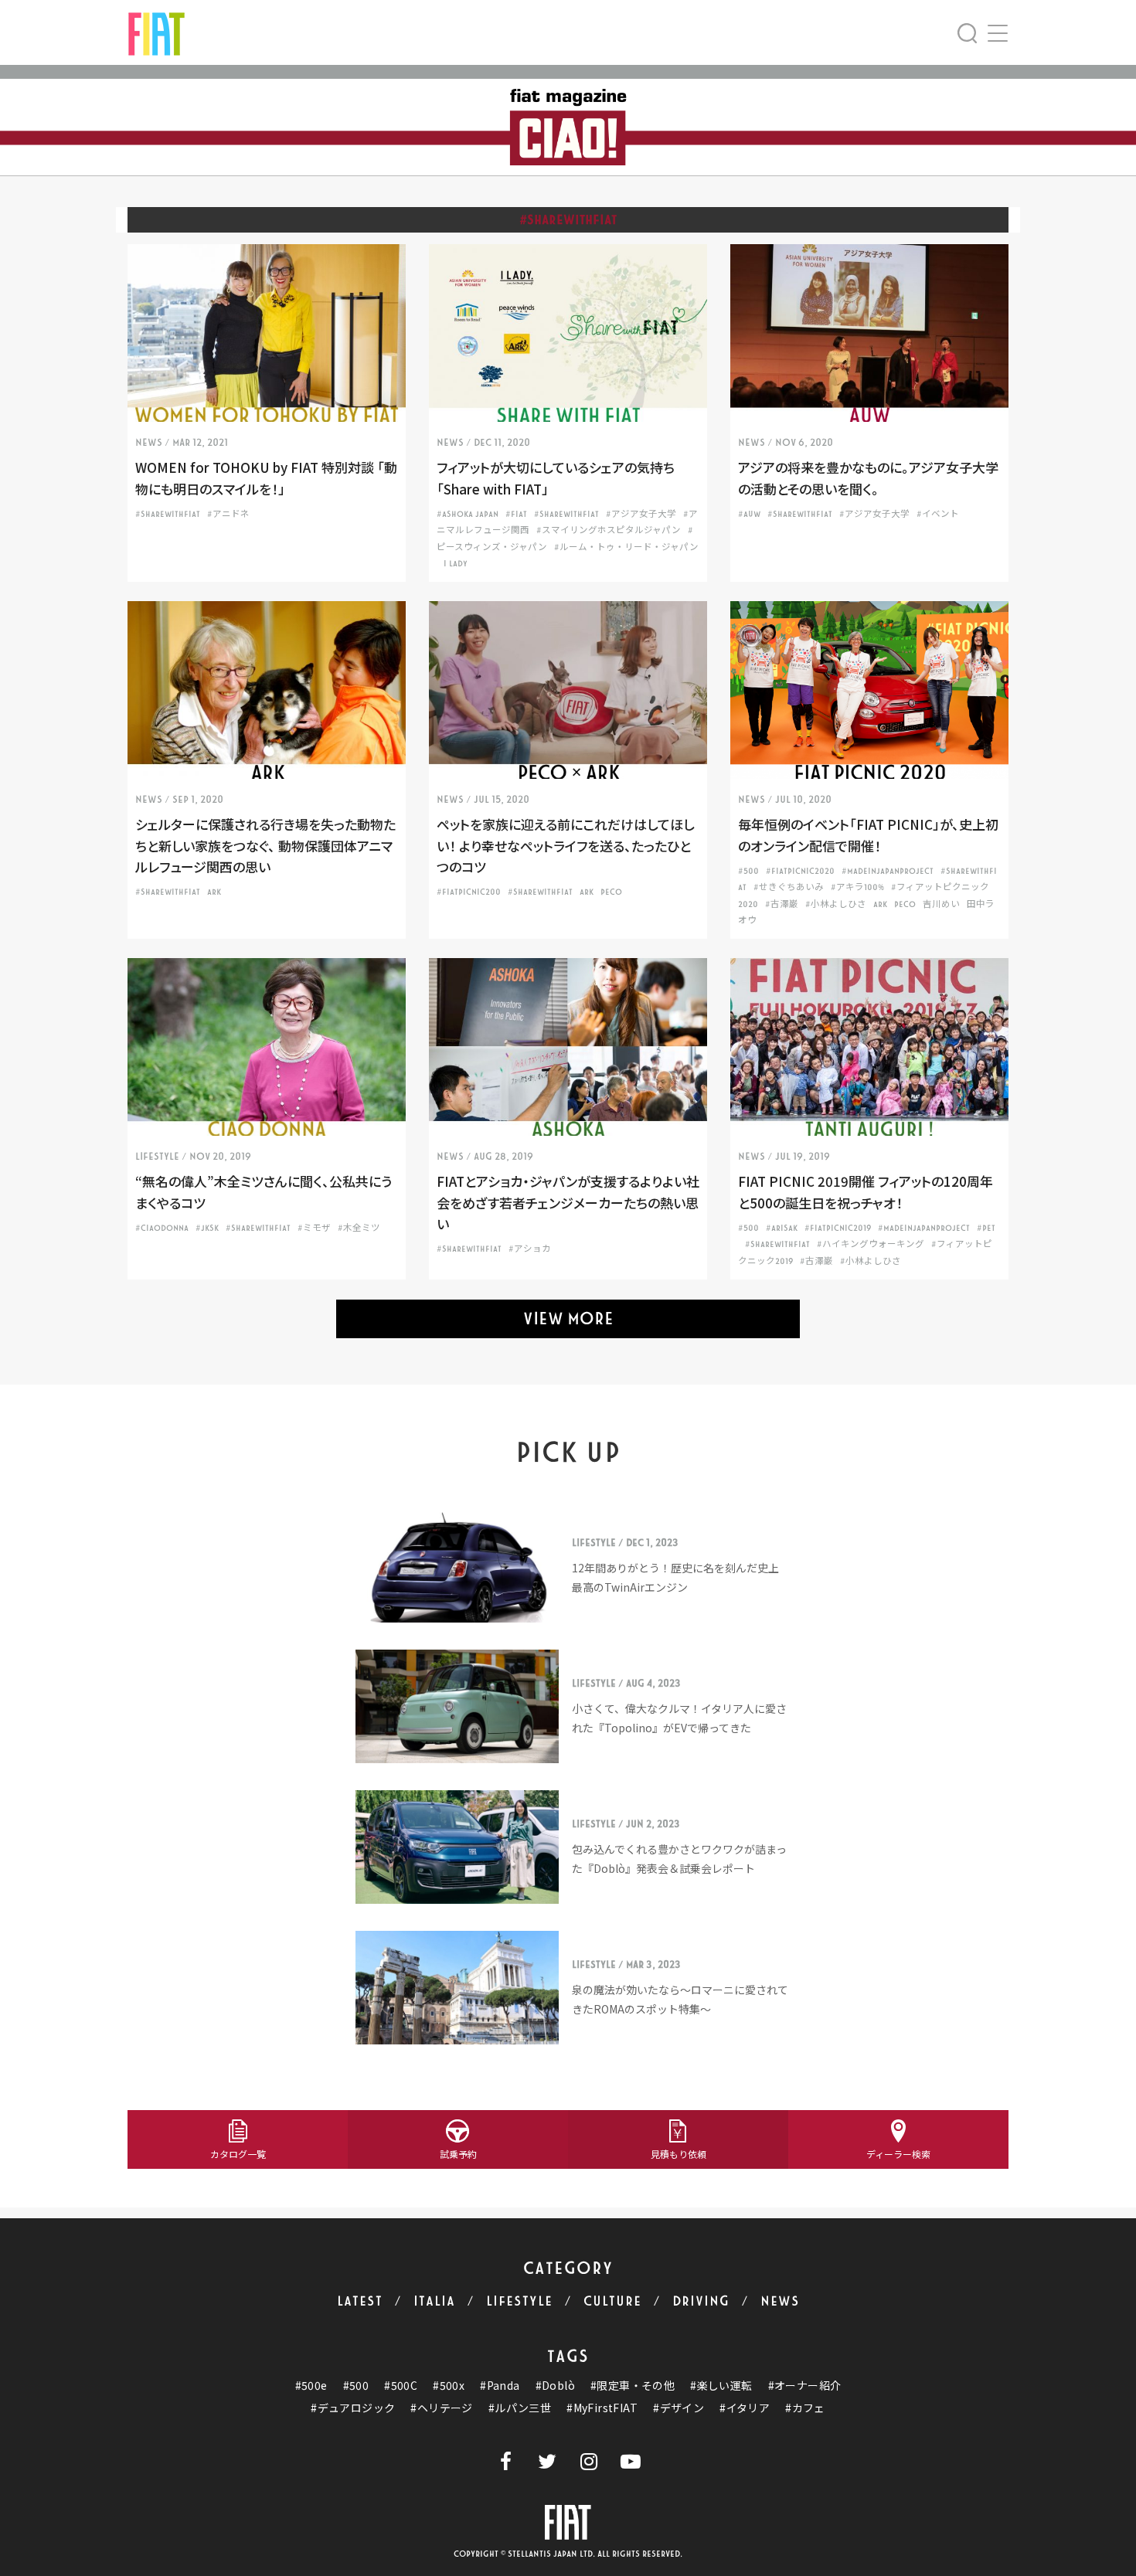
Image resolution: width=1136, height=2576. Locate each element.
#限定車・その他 (633, 2386)
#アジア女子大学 (641, 514)
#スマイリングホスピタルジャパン (609, 530)
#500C (401, 2386)
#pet (986, 1228)
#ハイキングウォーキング (871, 1244)
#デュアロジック (353, 2408)
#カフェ (805, 2408)
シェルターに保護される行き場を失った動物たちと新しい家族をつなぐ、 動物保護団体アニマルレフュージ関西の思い (265, 845)
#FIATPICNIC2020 (800, 871)
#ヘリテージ (441, 2408)
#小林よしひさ (836, 904)
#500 (748, 871)
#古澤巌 (782, 904)
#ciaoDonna (162, 1228)
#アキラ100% (857, 887)
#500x (449, 2386)
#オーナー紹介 (805, 2386)
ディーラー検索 (898, 2154)
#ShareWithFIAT (168, 514)
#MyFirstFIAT (602, 2408)
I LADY (456, 564)
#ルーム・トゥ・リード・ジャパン (626, 547)
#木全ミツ (359, 1228)
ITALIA (434, 2301)
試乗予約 (458, 2154)
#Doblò (555, 2386)
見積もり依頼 (679, 2154)
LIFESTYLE (519, 2301)
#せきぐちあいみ (789, 887)
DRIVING (701, 2301)
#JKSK (207, 1228)
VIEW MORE (568, 1319)
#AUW (749, 514)
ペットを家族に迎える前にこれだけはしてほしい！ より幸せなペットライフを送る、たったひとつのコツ (565, 845)
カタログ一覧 (238, 2154)
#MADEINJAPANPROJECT (888, 871)
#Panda (500, 2386)
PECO (611, 892)
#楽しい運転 (721, 2386)
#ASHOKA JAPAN (468, 514)
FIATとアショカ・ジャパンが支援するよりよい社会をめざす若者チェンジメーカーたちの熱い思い (568, 1202)
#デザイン (679, 2408)
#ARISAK (782, 1228)
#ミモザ (314, 1228)
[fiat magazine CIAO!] (156, 32)
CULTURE (612, 2301)
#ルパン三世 (520, 2408)
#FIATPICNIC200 (469, 892)
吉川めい (941, 904)
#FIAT (516, 514)
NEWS (780, 2301)
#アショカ (530, 1249)
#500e (311, 2386)
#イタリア (745, 2408)
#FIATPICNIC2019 (838, 1228)
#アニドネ (228, 514)
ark (214, 892)
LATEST (360, 2301)
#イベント (938, 514)
